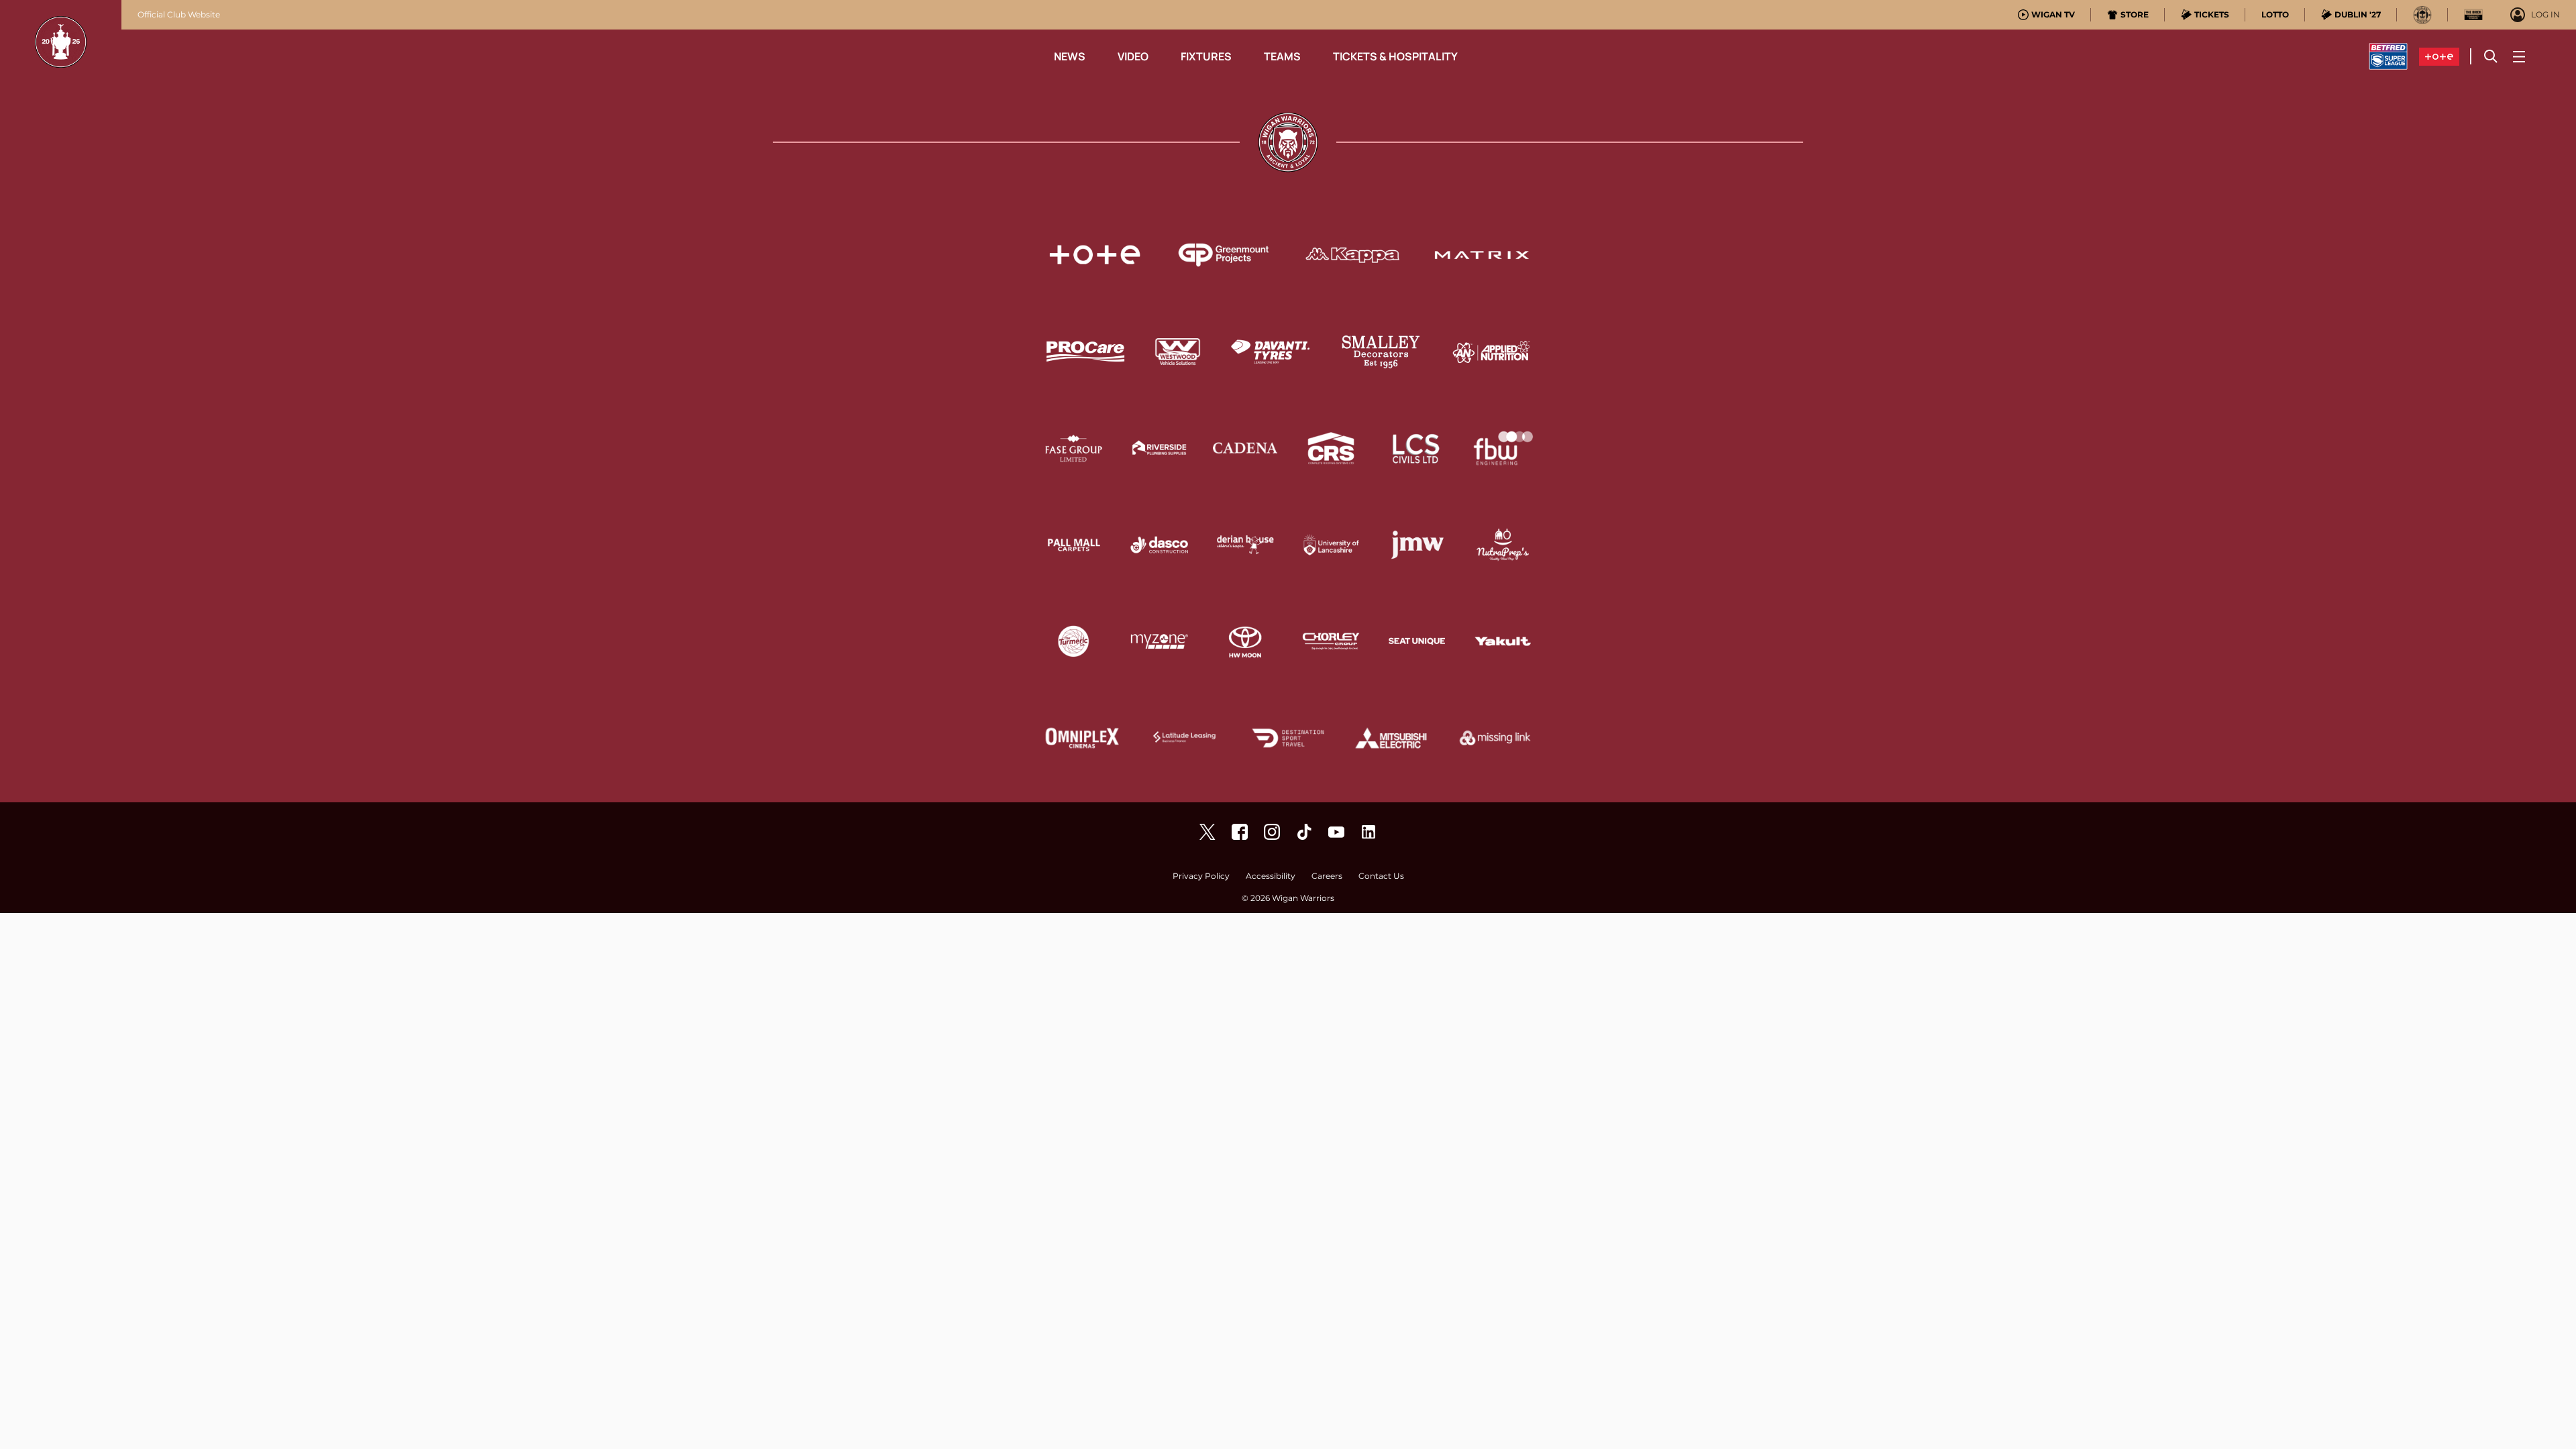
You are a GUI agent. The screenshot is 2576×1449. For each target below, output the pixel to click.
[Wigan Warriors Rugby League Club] (1368, 832)
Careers (1327, 876)
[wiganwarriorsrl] (1272, 832)
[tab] (2046, 15)
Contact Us (1381, 876)
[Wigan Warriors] (1240, 832)
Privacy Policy (1201, 876)
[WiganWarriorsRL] (1207, 832)
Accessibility (1271, 876)
